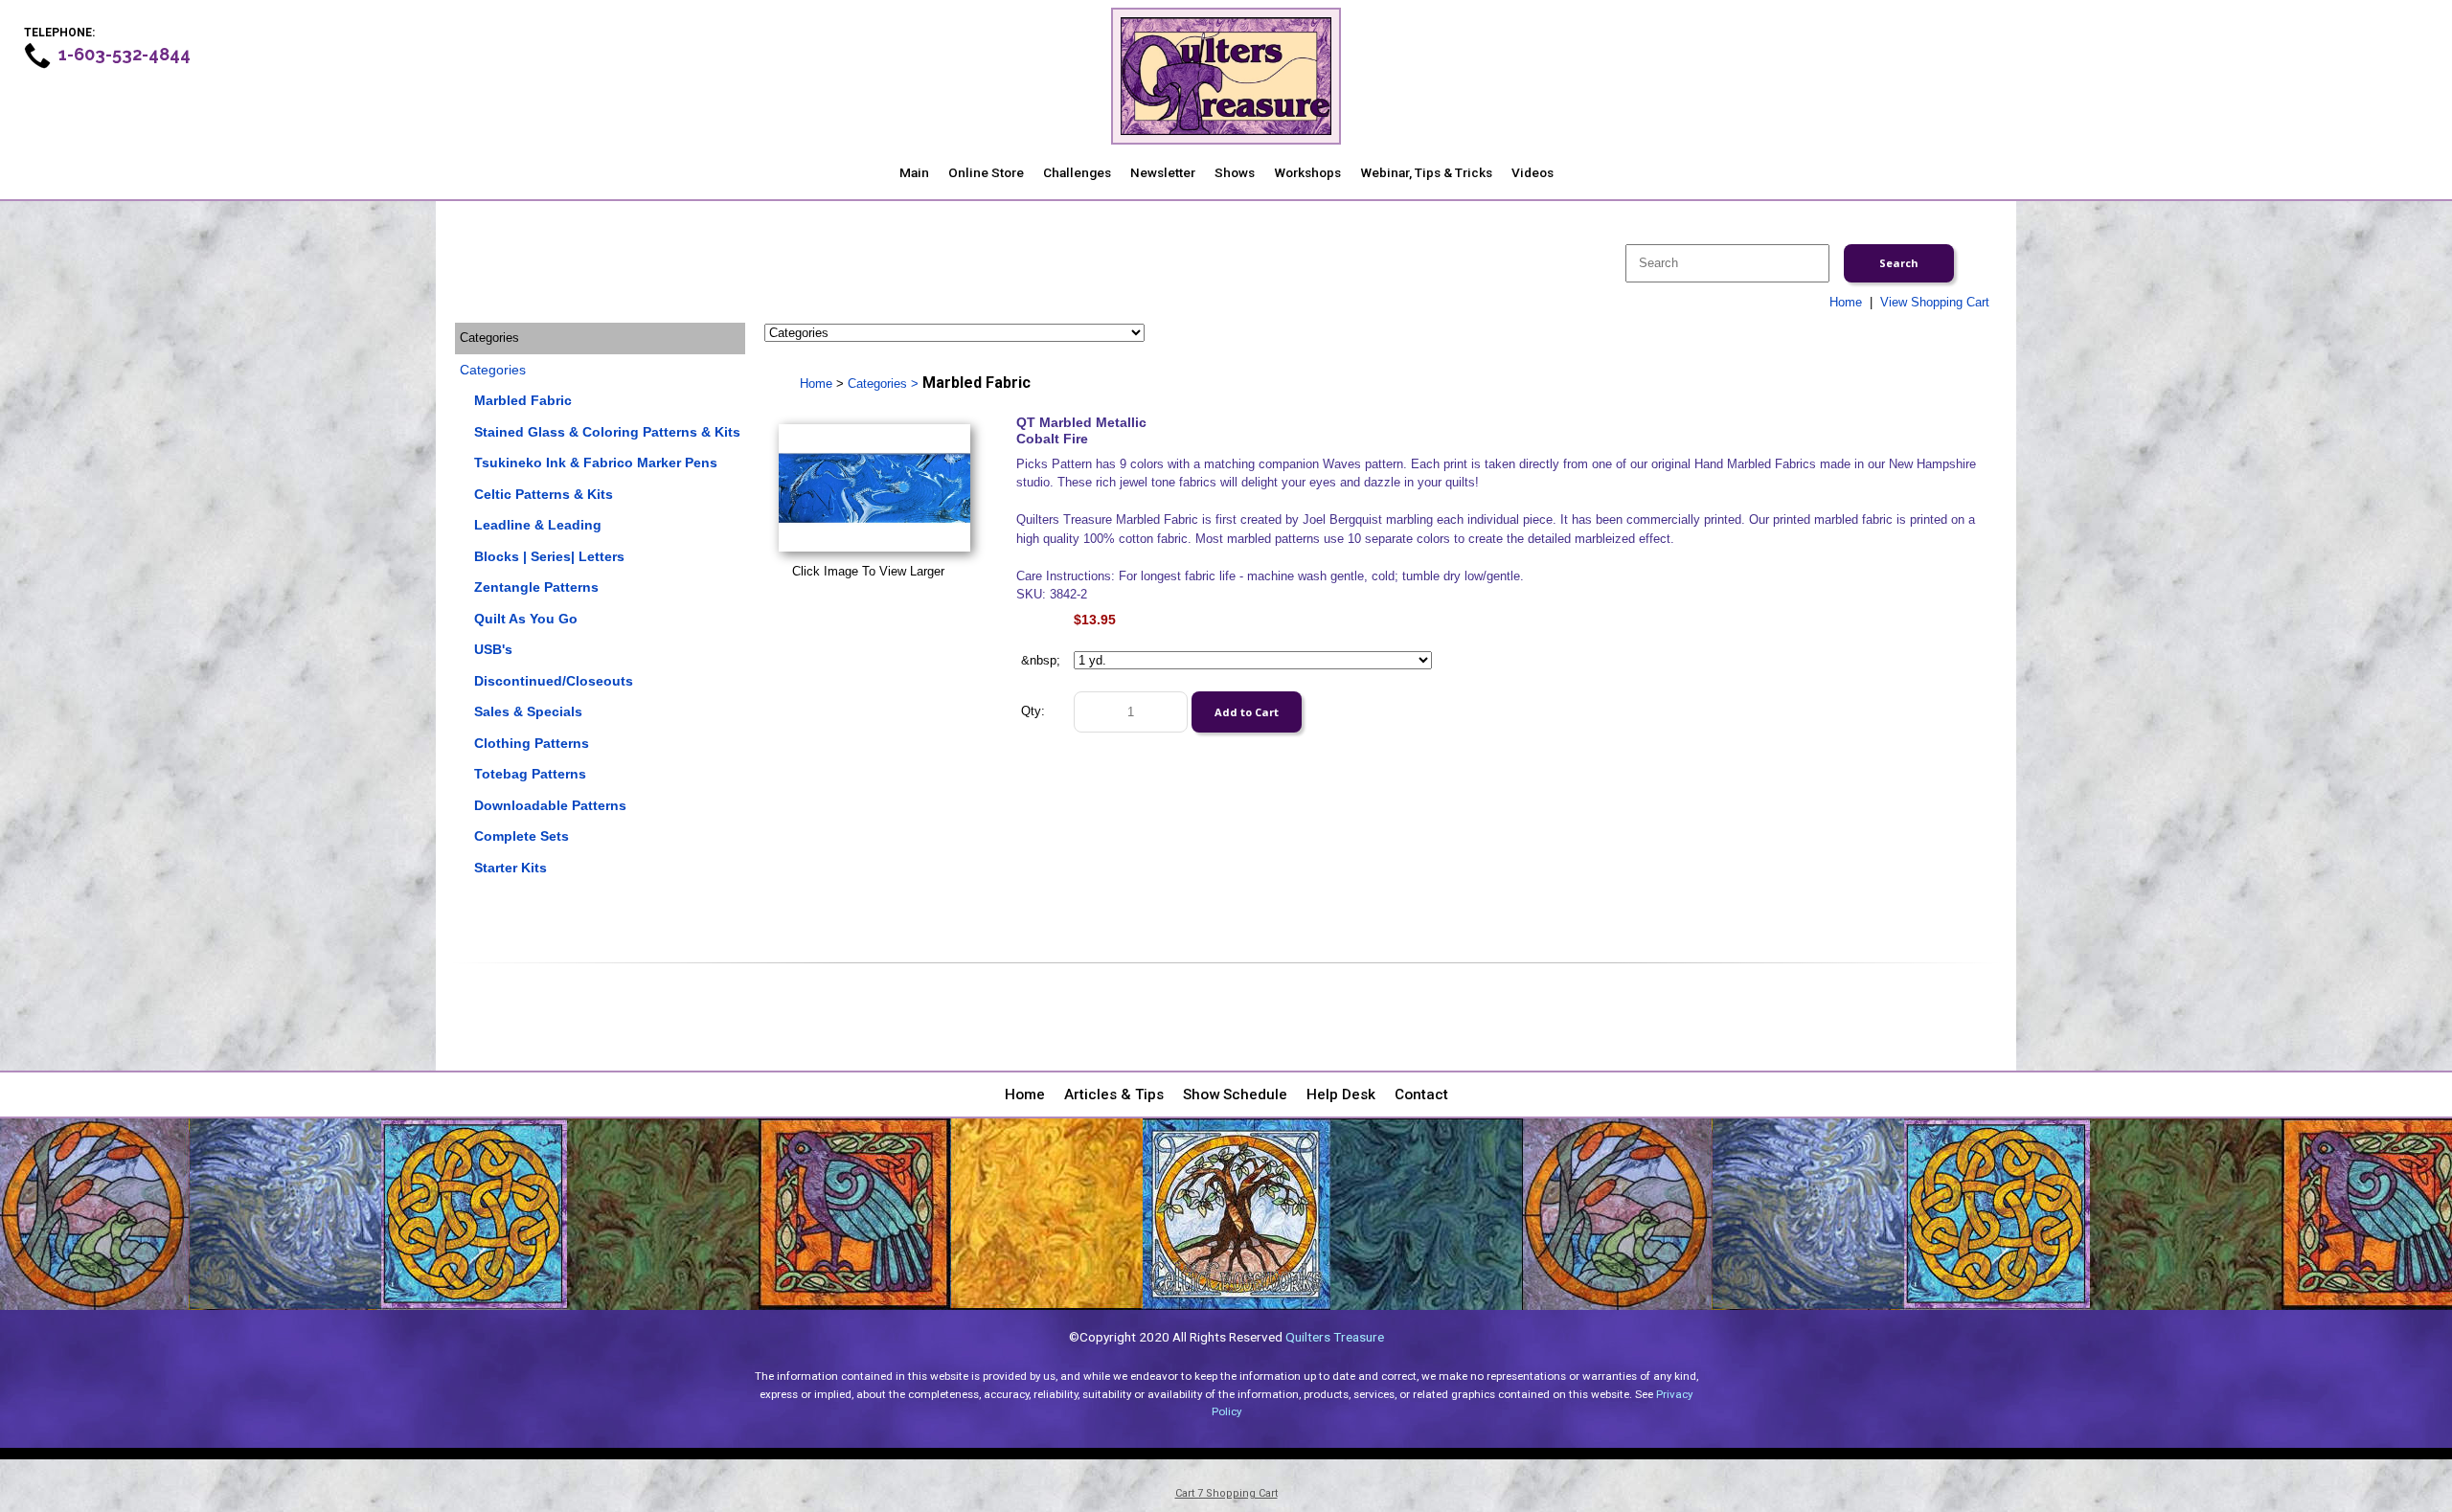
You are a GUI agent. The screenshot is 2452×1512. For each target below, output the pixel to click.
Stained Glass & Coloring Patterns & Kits (607, 432)
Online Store (986, 172)
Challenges (1077, 172)
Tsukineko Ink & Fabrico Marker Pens (596, 463)
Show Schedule (1235, 1095)
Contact (1421, 1095)
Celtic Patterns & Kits (544, 494)
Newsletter (1163, 172)
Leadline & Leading (538, 525)
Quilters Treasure (1335, 1337)
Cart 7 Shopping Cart (1226, 1493)
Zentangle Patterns (536, 587)
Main (914, 172)
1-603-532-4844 (125, 54)
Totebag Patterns (530, 774)
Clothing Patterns (532, 743)
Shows (1235, 172)
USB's (493, 649)
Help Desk (1341, 1095)
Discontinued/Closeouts (554, 681)
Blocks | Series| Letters (549, 556)
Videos (1532, 172)
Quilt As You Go (526, 619)
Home (1846, 302)
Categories (493, 370)
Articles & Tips (1114, 1095)
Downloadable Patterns (550, 805)
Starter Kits (511, 868)
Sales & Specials (528, 711)
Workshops (1307, 172)
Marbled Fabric (523, 400)
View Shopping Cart (1935, 302)
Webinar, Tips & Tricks (1426, 172)
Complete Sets (522, 836)
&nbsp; (1041, 660)
